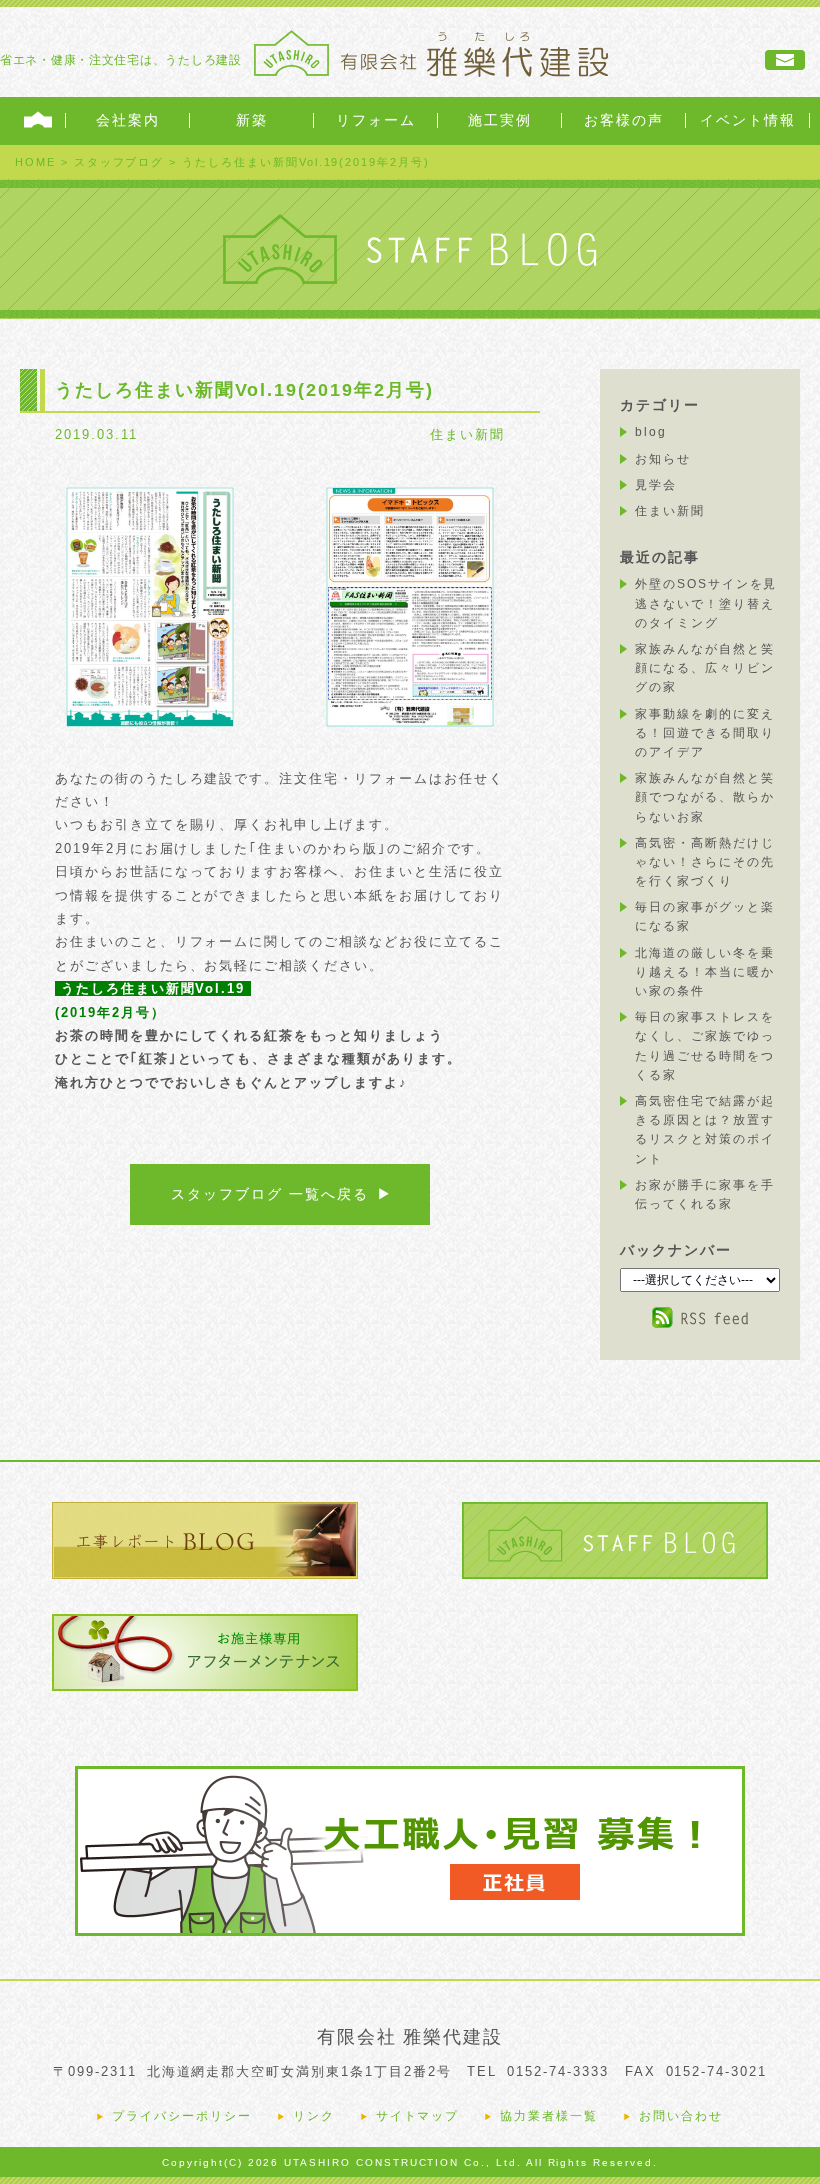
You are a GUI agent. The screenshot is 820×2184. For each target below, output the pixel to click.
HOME (35, 162)
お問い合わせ (681, 2116)
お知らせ (663, 459)
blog (651, 432)
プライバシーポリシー (182, 2116)
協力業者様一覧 (549, 2116)
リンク (314, 2116)
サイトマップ (418, 2116)
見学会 (656, 485)
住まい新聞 (467, 434)
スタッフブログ (119, 162)
